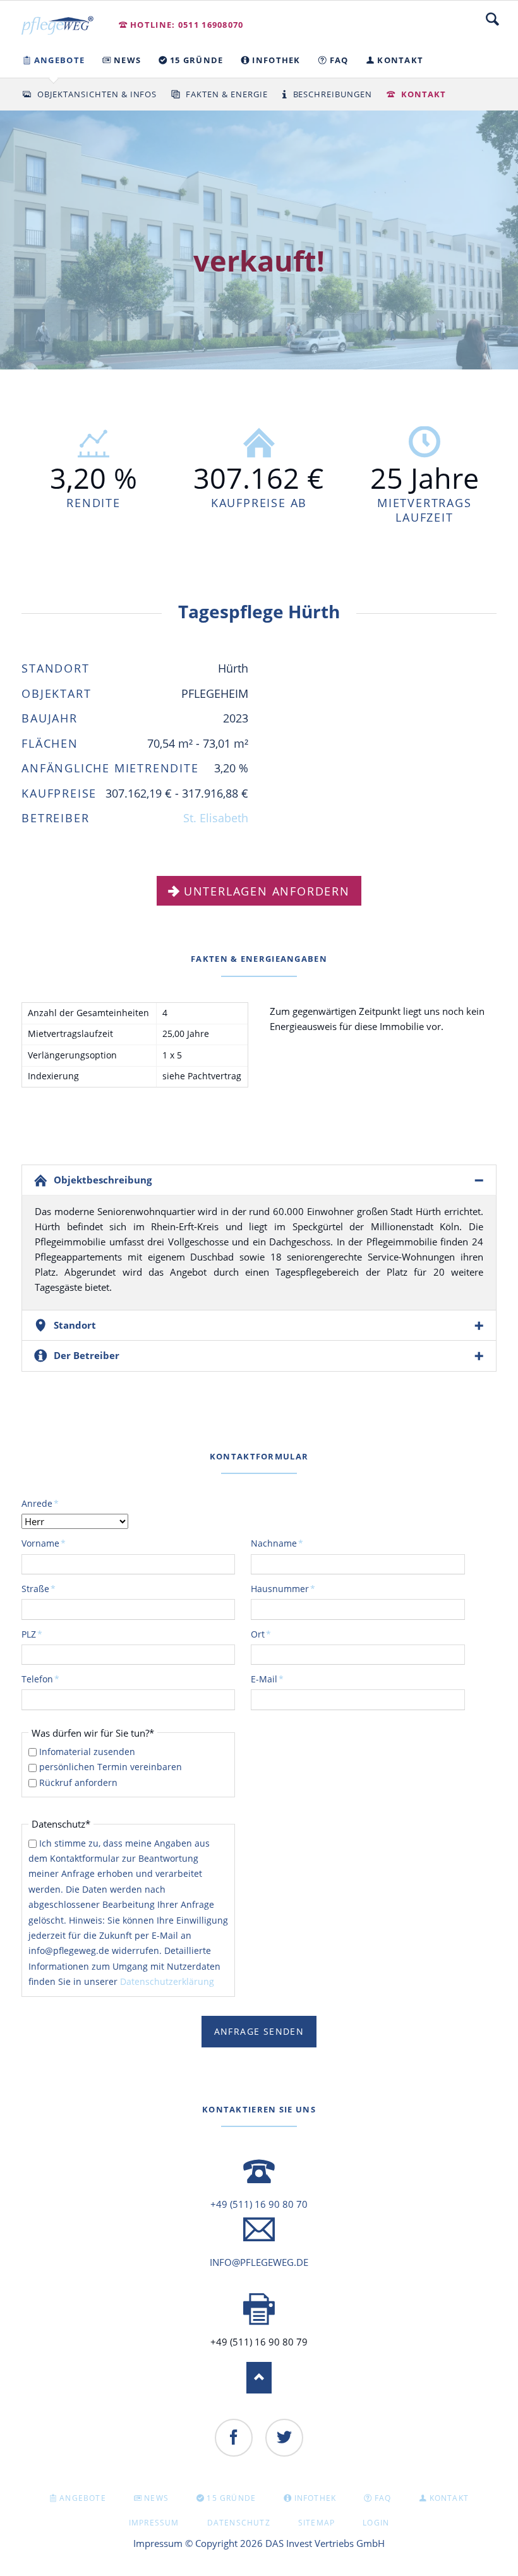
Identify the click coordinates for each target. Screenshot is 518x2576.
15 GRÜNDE (231, 2498)
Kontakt (424, 94)
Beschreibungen (333, 94)
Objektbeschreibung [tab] (103, 1180)
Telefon (42, 1679)
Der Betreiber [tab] (87, 1355)
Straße (42, 1588)
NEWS (156, 2498)
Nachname (277, 1543)
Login (376, 2523)
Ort (272, 1634)
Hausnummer (283, 1588)
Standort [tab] (75, 1325)
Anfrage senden (259, 2031)
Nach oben (259, 2378)
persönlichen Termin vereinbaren (111, 1767)
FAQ (383, 2498)
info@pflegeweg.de (259, 2262)
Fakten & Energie (227, 94)
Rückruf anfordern (78, 1782)
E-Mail (272, 1679)
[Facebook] (234, 2438)
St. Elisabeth (216, 818)
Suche (492, 19)
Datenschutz (239, 2523)
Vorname (44, 1543)
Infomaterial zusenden (87, 1752)
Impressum (154, 2523)
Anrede (42, 1503)
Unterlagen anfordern (267, 891)
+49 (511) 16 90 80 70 (259, 2204)
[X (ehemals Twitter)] (284, 2438)
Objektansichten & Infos (97, 94)
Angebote (83, 2498)
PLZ (42, 1634)
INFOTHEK (316, 2498)
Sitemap (316, 2523)
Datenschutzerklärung (167, 1981)
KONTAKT (449, 2498)
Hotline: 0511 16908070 (187, 25)
